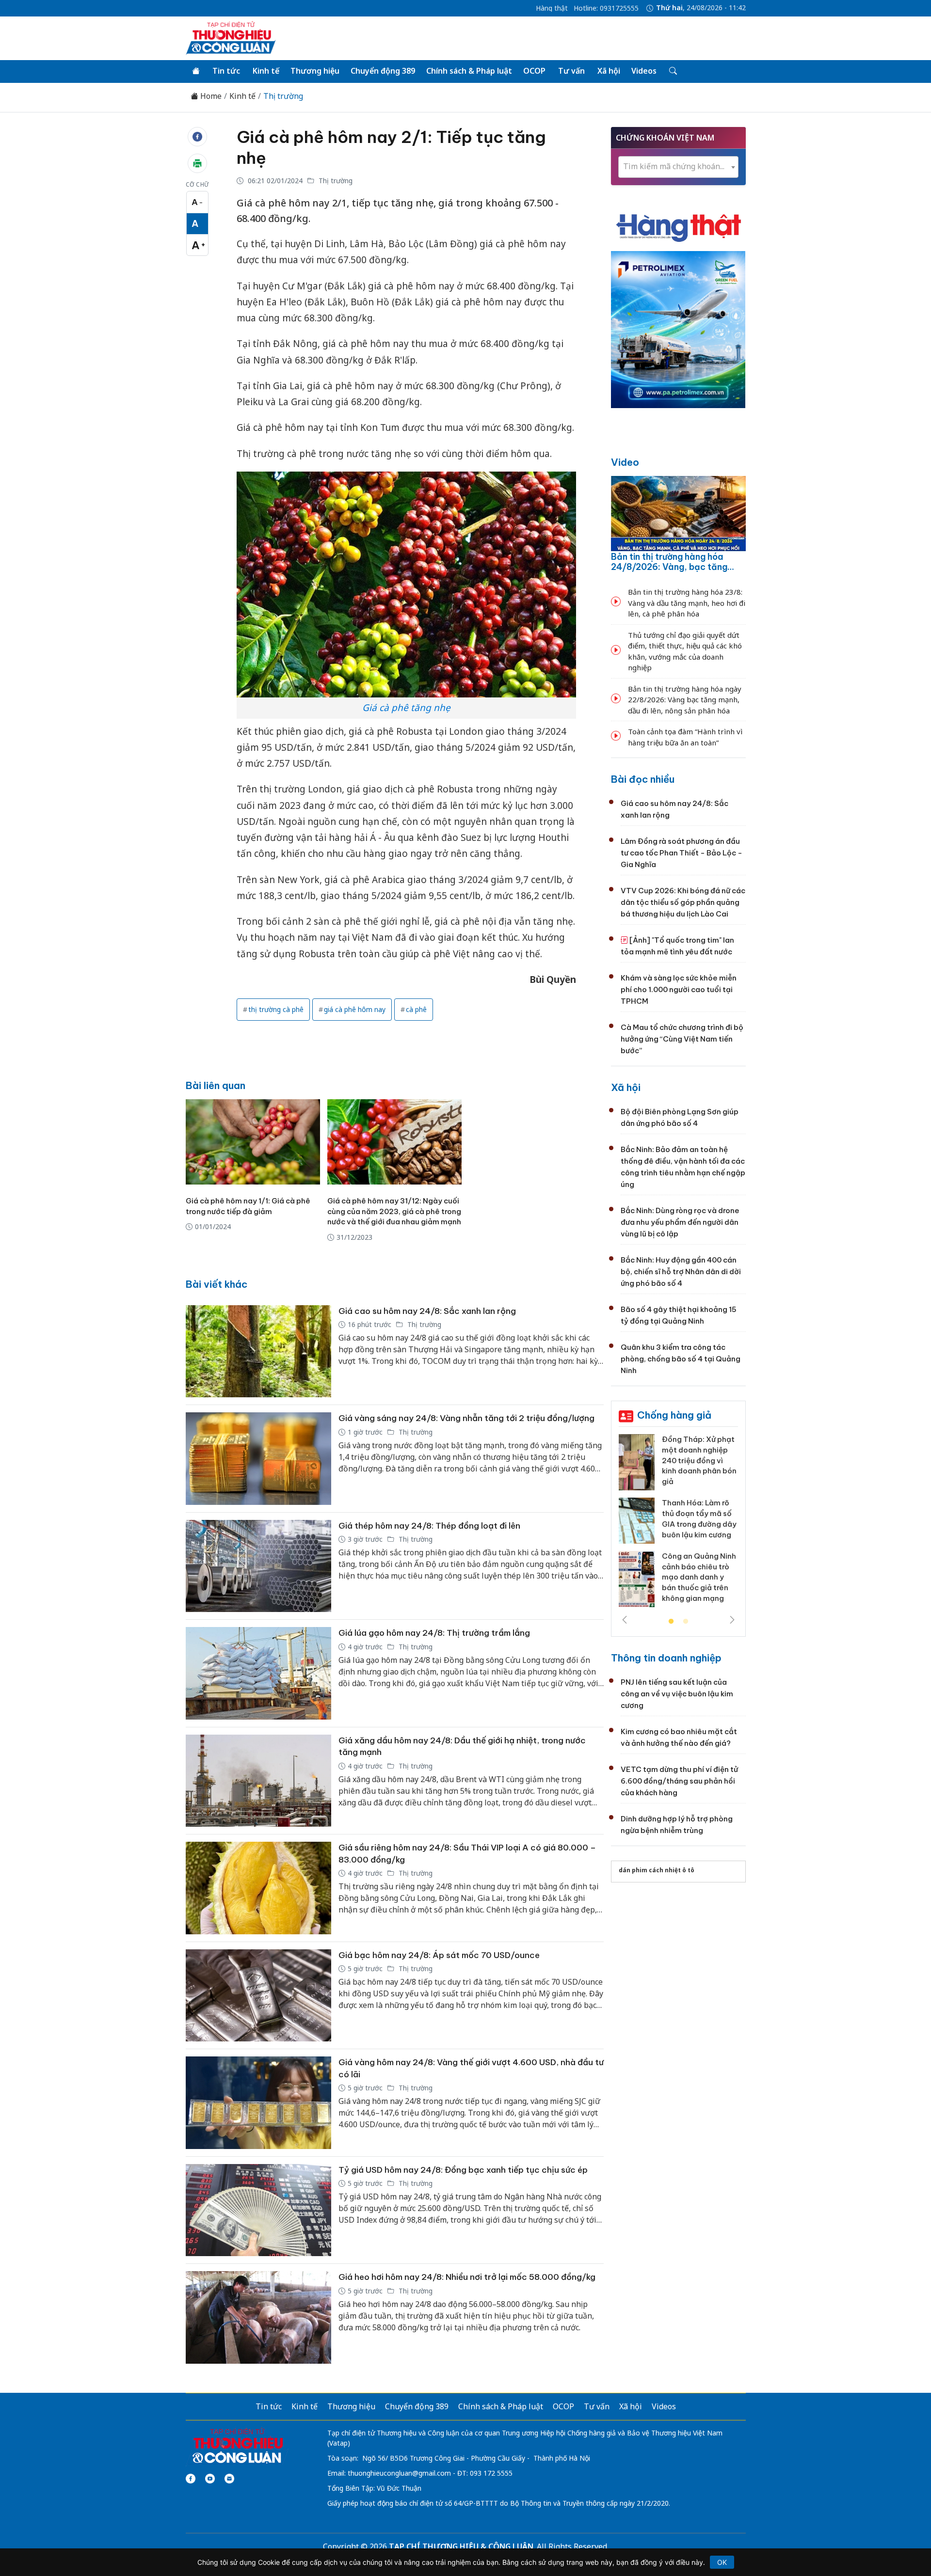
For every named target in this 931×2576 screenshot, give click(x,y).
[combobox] (678, 167)
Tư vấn (571, 71)
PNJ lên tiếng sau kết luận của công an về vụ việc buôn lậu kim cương (677, 1694)
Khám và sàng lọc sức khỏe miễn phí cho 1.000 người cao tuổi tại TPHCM (679, 989)
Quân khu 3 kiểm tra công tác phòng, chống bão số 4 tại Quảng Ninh (681, 1359)
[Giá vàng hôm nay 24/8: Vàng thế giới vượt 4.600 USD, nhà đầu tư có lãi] (258, 2103)
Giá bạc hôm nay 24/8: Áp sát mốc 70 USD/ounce (439, 1955)
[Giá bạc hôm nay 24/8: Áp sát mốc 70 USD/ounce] (258, 1996)
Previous (625, 1620)
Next (732, 1620)
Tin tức (226, 71)
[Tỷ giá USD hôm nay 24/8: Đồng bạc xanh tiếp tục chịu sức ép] (258, 2210)
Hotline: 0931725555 (606, 8)
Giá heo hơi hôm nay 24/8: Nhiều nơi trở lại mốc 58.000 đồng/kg (467, 2277)
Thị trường (283, 96)
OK (722, 2562)
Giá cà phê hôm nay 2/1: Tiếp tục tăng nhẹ (391, 147)
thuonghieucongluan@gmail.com (399, 2473)
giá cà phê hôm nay (355, 1009)
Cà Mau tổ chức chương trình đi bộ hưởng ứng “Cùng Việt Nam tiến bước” (682, 1039)
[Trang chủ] (196, 71)
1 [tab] (671, 1622)
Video (625, 462)
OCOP (534, 71)
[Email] (229, 2479)
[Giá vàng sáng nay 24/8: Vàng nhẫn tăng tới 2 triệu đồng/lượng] (258, 1459)
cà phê (416, 1009)
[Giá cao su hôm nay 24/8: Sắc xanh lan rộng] (258, 1351)
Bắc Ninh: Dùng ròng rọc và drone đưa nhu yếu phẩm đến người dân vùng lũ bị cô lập (680, 1222)
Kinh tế (266, 71)
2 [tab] (686, 1622)
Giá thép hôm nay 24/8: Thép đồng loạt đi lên (429, 1526)
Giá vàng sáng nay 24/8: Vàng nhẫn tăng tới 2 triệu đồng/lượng (466, 1418)
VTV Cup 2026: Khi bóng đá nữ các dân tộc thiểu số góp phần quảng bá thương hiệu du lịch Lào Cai (683, 902)
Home (210, 96)
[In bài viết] (197, 163)
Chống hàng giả (674, 1415)
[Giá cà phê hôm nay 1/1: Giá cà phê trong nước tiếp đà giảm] (253, 1142)
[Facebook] (191, 2479)
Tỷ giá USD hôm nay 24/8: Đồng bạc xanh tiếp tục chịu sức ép (463, 2170)
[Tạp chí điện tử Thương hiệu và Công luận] (237, 2446)
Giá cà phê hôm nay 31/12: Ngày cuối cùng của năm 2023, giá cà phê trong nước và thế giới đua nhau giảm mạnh (394, 1211)
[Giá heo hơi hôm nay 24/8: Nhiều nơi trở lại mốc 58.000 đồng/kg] (258, 2317)
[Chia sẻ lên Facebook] (197, 137)
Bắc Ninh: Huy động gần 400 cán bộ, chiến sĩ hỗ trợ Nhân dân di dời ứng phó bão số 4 (681, 1272)
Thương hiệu (315, 71)
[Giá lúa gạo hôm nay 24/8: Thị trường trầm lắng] (258, 1673)
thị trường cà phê (276, 1009)
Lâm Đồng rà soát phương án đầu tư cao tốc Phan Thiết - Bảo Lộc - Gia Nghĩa (682, 853)
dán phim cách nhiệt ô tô (657, 1870)
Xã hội (609, 71)
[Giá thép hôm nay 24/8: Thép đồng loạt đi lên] (258, 1566)
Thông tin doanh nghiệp (666, 1658)
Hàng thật (552, 8)
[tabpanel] (678, 1524)
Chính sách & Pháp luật (469, 71)
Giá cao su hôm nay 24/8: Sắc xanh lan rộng (427, 1311)
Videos (644, 71)
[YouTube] (210, 2479)
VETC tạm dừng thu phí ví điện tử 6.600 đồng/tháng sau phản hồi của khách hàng (679, 1781)
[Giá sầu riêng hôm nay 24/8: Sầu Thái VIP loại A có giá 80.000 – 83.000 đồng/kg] (258, 1888)
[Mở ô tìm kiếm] (672, 71)
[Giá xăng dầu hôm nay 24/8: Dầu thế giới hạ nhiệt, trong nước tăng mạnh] (258, 1781)
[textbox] (678, 166)
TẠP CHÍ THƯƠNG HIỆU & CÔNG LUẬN (461, 2546)
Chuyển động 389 (383, 71)
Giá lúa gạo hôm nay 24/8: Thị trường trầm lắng (434, 1633)
